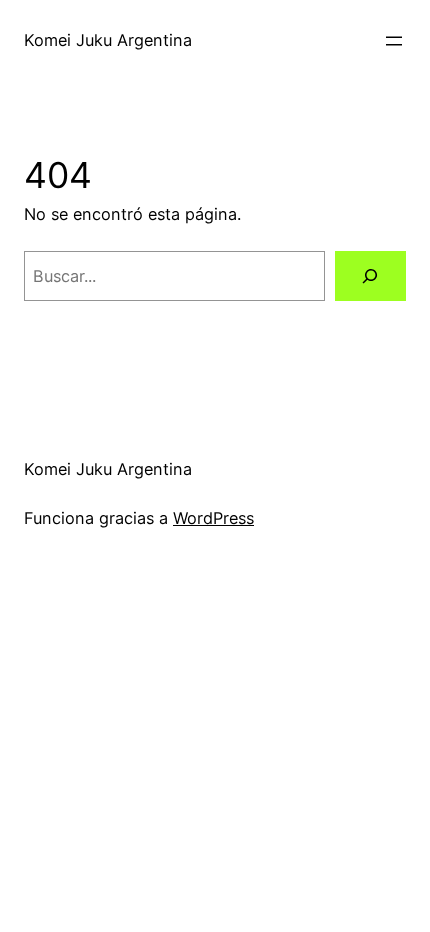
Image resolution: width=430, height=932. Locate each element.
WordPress (213, 518)
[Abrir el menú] (394, 41)
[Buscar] (370, 276)
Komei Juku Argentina (108, 40)
